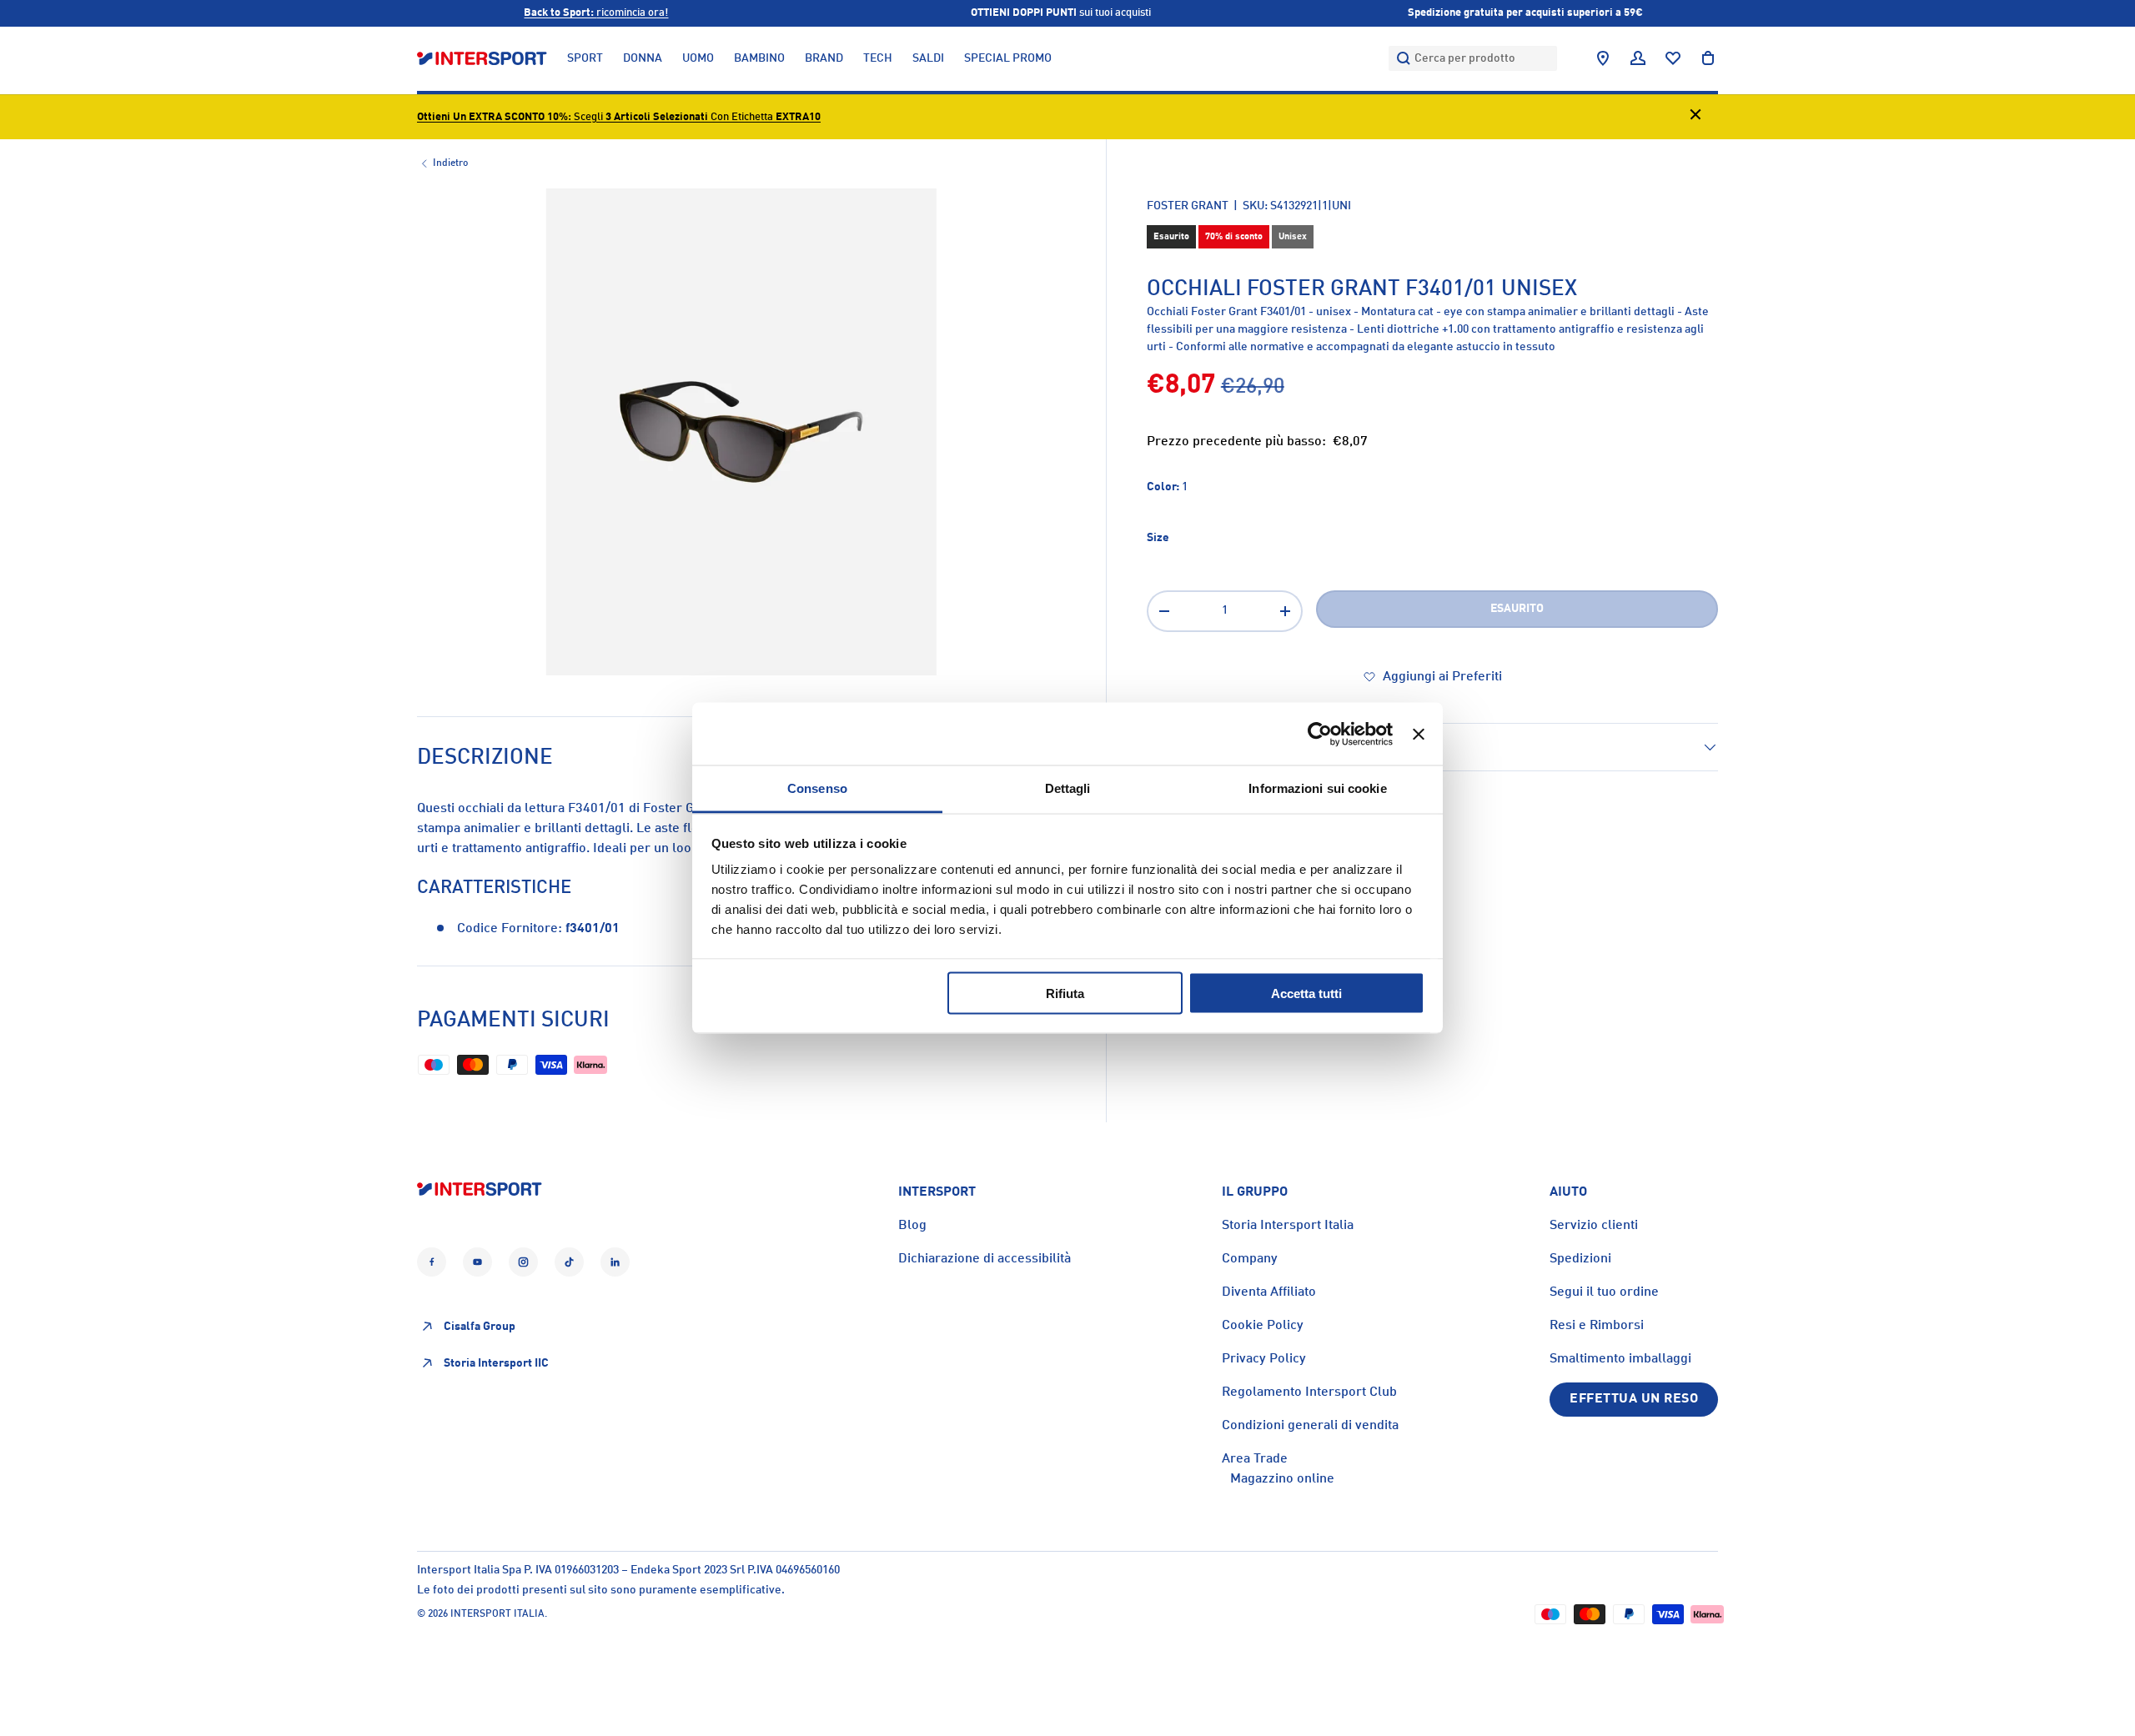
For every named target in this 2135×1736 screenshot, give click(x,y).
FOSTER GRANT (1188, 206)
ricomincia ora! (596, 13)
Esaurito (1517, 609)
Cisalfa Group (480, 1327)
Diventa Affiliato (1269, 1292)
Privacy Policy (1264, 1359)
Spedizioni (1580, 1259)
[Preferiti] (1673, 58)
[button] (1708, 58)
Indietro (450, 163)
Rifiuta (1065, 993)
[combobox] (1473, 58)
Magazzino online (1282, 1479)
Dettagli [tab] (1068, 788)
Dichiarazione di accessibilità (985, 1259)
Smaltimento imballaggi (1620, 1359)
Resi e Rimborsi (1597, 1326)
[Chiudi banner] (1419, 734)
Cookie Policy (1263, 1326)
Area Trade (1255, 1459)
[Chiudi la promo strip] (1695, 117)
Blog (912, 1226)
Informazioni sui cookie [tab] (1317, 788)
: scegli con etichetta (619, 117)
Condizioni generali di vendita (1310, 1426)
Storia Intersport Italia (1288, 1226)
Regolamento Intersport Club (1309, 1392)
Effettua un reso (1634, 1399)
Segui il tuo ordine (1604, 1292)
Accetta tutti (1306, 993)
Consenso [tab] (817, 788)
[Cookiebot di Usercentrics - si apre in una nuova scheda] (1320, 734)
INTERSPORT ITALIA (497, 1614)
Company (1250, 1259)
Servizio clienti (1594, 1226)
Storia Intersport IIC (496, 1363)
